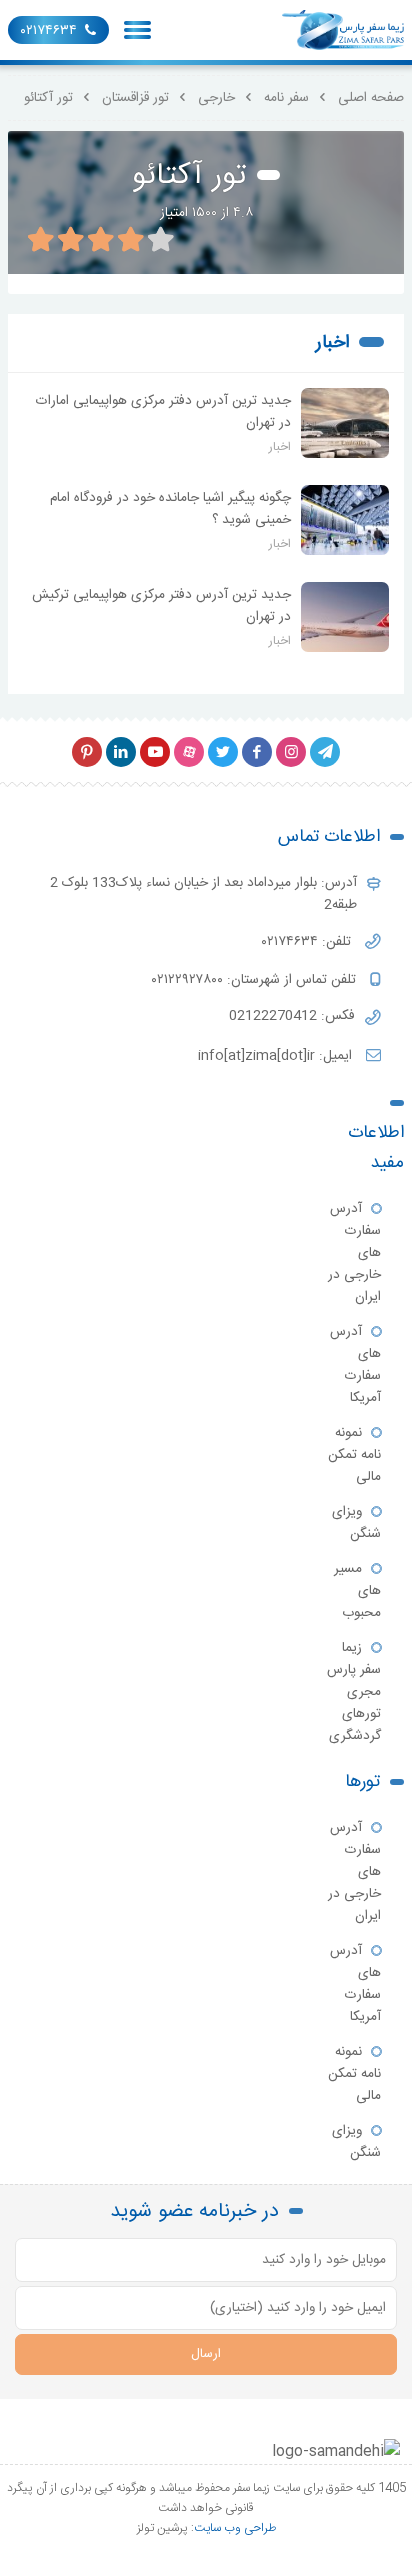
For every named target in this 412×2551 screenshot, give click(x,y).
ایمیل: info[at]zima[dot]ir (277, 1056)
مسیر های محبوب (357, 1591)
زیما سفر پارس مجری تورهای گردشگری (354, 1692)
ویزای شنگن (356, 1523)
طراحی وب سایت (235, 2528)
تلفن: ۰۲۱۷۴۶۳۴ (308, 942)
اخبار (332, 343)
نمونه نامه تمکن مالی (354, 1455)
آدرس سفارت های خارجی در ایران (354, 1253)
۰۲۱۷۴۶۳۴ (49, 31)
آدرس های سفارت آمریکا (355, 1365)
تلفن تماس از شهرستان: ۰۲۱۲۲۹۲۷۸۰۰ (256, 980)
